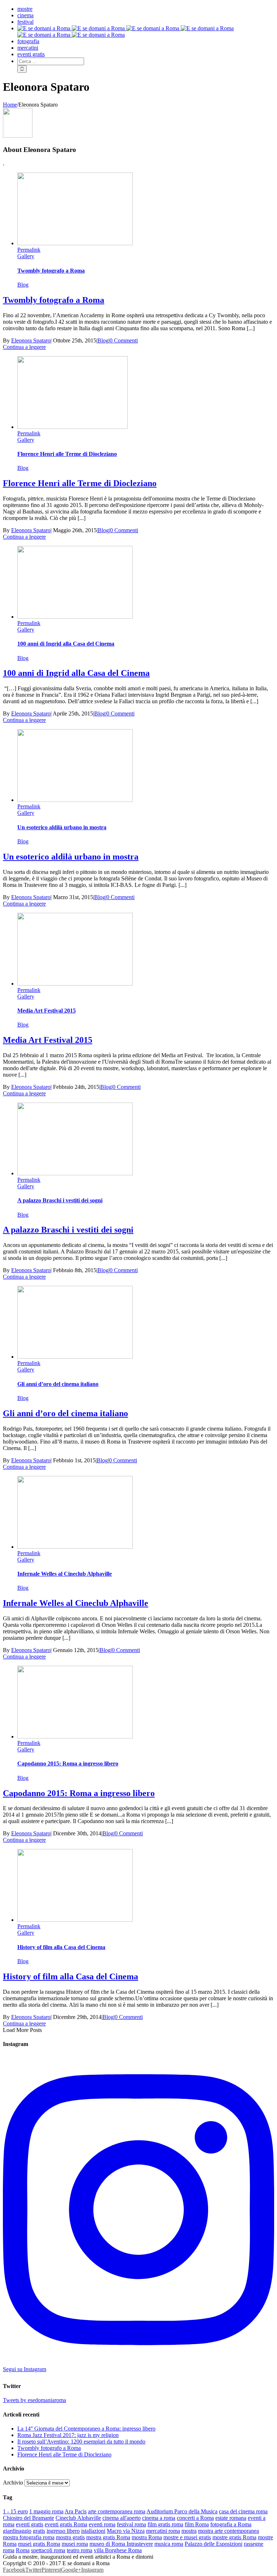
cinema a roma (159, 2518)
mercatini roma (163, 2531)
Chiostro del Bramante (28, 2518)
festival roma (131, 2524)
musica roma (169, 2544)
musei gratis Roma (39, 2544)
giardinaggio (17, 2531)
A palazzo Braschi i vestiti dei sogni (60, 1200)
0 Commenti (124, 340)
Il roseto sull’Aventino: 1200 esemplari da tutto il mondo (81, 2442)
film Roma (197, 2524)
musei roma (75, 2544)
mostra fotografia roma (29, 2537)
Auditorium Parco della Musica (182, 2511)
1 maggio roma (46, 2511)
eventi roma (102, 2524)
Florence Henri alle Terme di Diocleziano (67, 454)
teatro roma (80, 2550)
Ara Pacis (76, 2511)
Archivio (13, 2483)
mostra (189, 2531)
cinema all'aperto (122, 2518)
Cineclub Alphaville (78, 2518)
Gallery (26, 256)
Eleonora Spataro (31, 340)
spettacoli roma (48, 2550)
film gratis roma (165, 2524)
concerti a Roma (195, 2518)
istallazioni (93, 2531)
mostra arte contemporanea (228, 2531)
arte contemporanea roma (117, 2511)
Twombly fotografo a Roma (51, 271)
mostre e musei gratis (187, 2537)
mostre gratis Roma (234, 2537)
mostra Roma (147, 2537)
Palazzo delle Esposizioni (214, 2544)
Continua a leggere (24, 347)
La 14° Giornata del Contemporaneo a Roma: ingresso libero (86, 2429)
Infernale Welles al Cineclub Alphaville (65, 1574)
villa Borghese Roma (118, 2550)
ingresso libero (63, 2531)
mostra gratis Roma (108, 2537)
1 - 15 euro (15, 2511)
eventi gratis (30, 2524)
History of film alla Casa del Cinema (61, 1947)
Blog (23, 285)
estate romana (231, 2518)
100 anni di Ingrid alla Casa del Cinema (66, 644)
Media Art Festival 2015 (47, 1011)
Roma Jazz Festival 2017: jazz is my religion (68, 2435)
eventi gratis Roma (66, 2524)
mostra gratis (70, 2537)
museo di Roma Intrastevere (121, 2544)
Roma (23, 2550)
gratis (39, 2531)
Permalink (29, 250)
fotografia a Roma (231, 2524)
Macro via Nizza (126, 2531)
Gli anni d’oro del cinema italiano (58, 1384)
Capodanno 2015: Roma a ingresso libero (68, 1763)
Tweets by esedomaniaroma (34, 2400)
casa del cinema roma (243, 2511)
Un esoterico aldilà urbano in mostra (62, 827)
